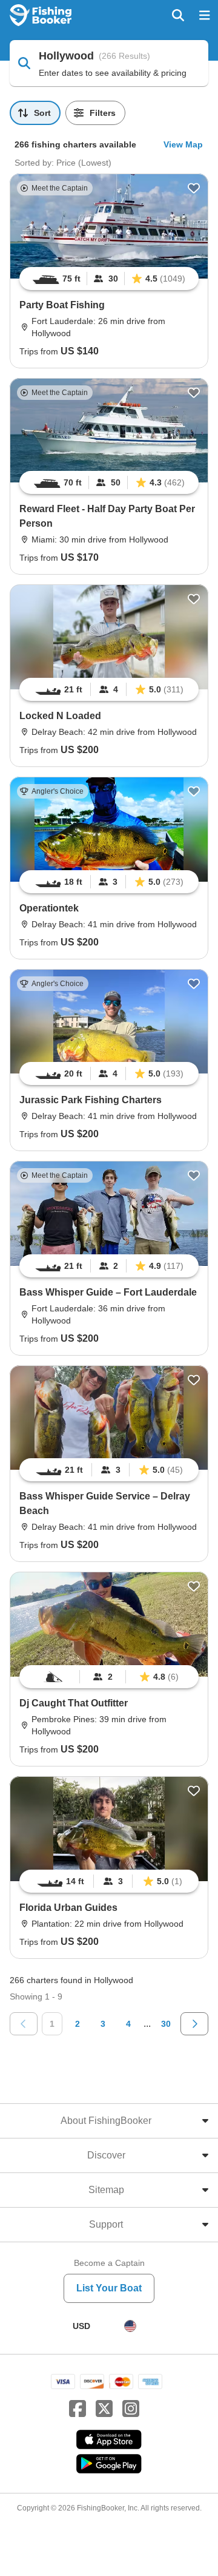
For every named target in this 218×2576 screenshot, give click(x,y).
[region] (109, 279)
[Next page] (194, 2024)
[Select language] (130, 2326)
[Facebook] (78, 2409)
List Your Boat (109, 2288)
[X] (104, 2409)
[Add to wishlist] (194, 188)
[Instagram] (131, 2409)
